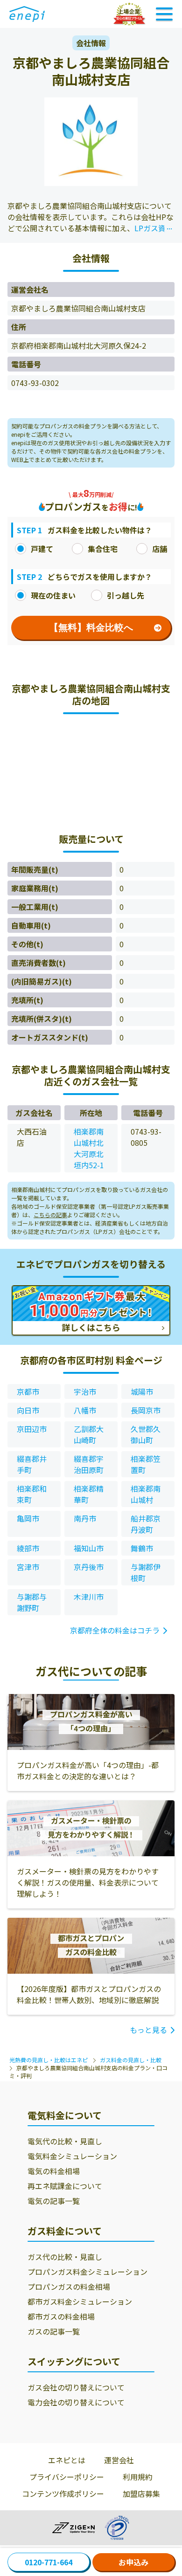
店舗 (160, 549)
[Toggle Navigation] (164, 14)
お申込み (133, 2562)
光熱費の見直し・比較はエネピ (49, 2060)
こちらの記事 (50, 1215)
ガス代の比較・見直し (65, 2257)
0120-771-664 (49, 2562)
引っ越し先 (126, 595)
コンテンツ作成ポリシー (63, 2493)
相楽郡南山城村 (146, 1494)
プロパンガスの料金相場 (69, 2287)
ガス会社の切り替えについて (76, 2387)
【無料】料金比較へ (91, 627)
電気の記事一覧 (54, 2201)
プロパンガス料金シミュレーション (87, 2272)
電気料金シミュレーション (72, 2156)
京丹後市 (89, 1567)
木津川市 (89, 1597)
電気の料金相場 (54, 2171)
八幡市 (85, 1410)
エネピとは (67, 2460)
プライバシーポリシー (67, 2477)
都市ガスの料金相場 (61, 2316)
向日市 (28, 1410)
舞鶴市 (142, 1548)
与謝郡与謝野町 (32, 1602)
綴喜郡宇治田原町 (89, 1464)
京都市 (28, 1391)
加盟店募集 (141, 2493)
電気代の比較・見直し (65, 2141)
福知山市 (89, 1548)
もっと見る (148, 2030)
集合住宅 (103, 549)
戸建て (42, 549)
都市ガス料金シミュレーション (80, 2301)
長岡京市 (146, 1410)
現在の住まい (53, 595)
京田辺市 (32, 1429)
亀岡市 (28, 1518)
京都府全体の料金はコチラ (115, 1630)
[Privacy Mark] (117, 2528)
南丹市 (85, 1518)
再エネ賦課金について (65, 2186)
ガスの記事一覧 (54, 2331)
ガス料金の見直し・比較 (131, 2060)
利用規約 (138, 2477)
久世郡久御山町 (146, 1434)
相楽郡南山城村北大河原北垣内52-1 (89, 1148)
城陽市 (142, 1391)
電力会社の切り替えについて (76, 2402)
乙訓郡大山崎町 (89, 1434)
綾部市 (28, 1548)
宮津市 (28, 1567)
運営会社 (119, 2460)
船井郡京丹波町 (146, 1524)
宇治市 (85, 1391)
